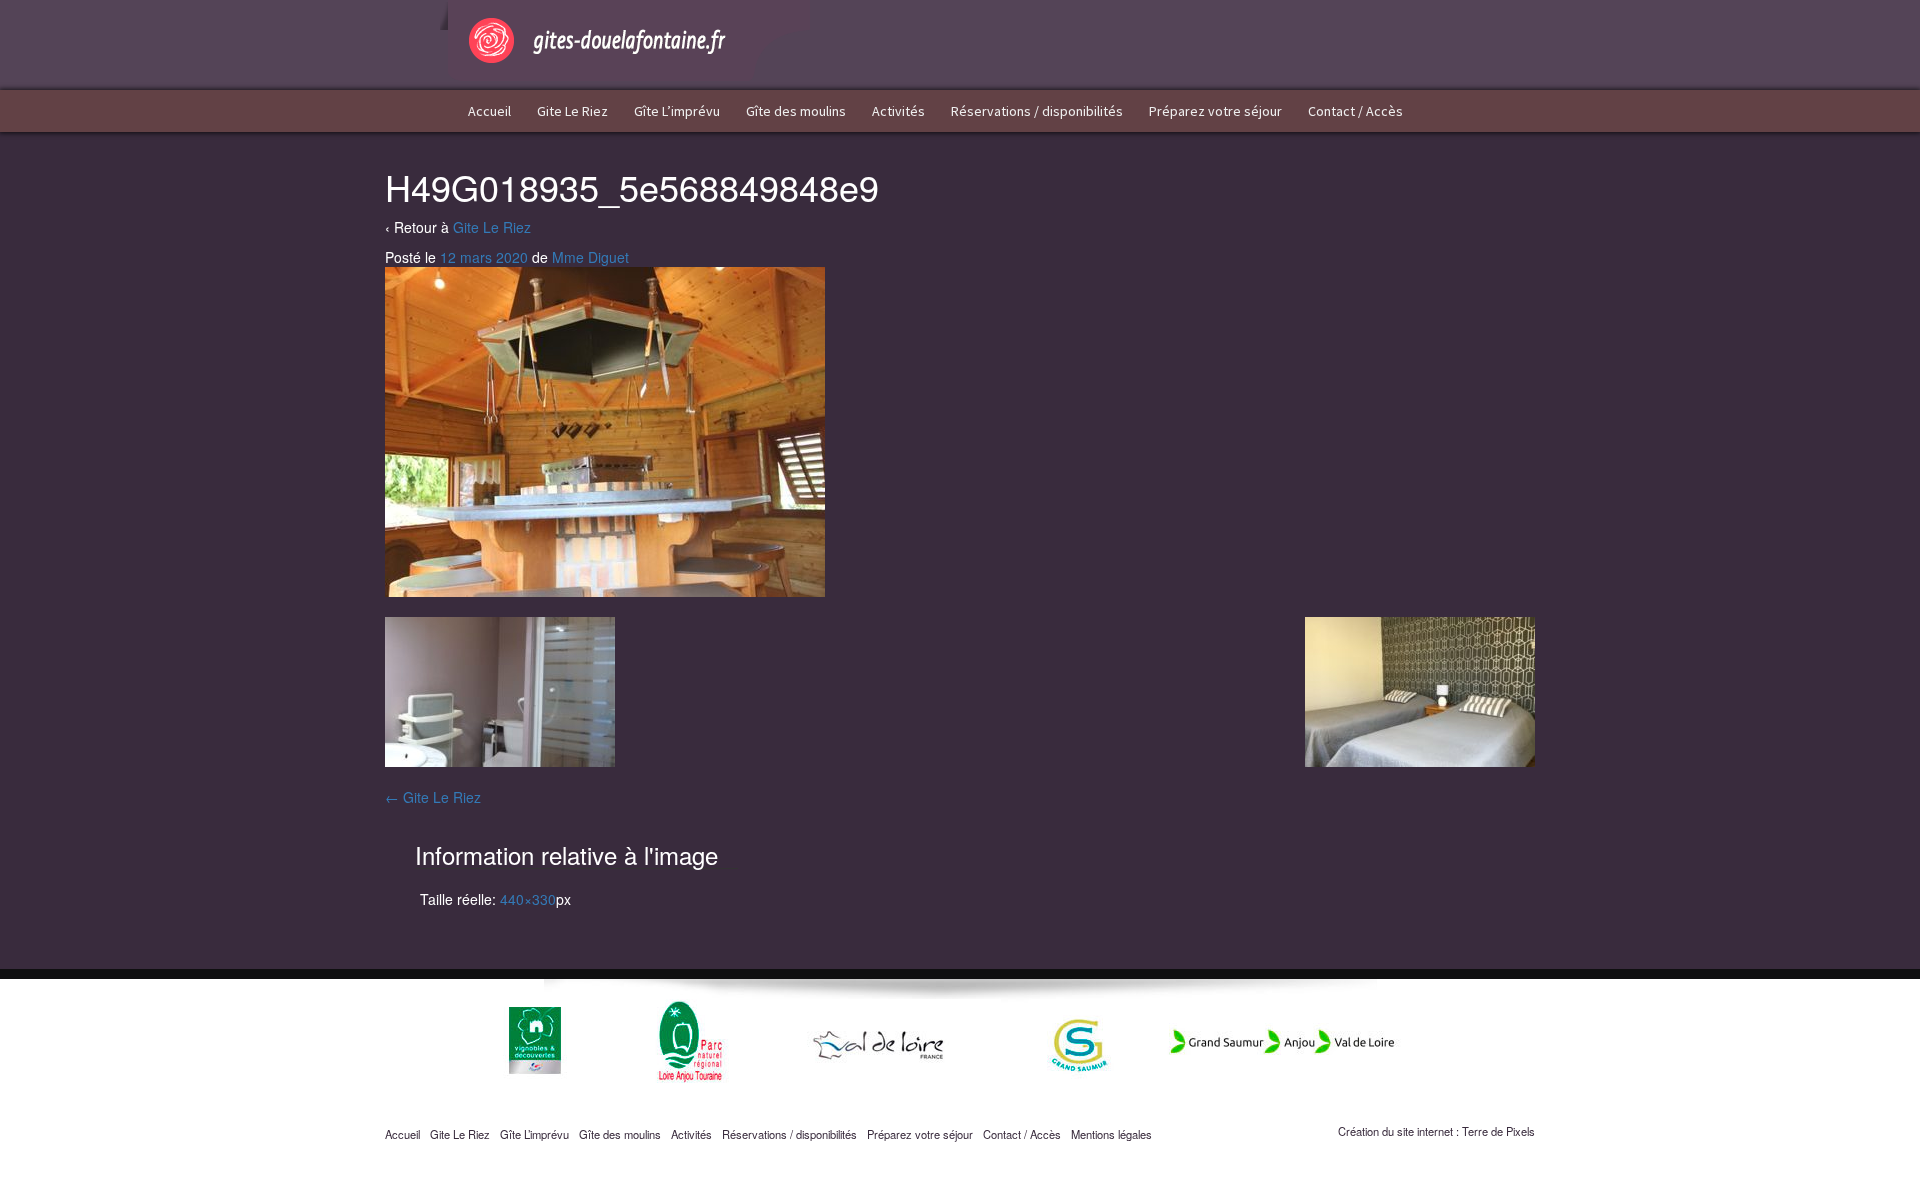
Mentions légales (1111, 1134)
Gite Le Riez (572, 111)
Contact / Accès (1355, 111)
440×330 (528, 899)
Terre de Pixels (1498, 1131)
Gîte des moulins (796, 111)
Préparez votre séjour (1215, 111)
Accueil (489, 111)
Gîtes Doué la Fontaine (625, 40)
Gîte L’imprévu (677, 111)
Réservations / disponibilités (1037, 111)
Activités (898, 111)
